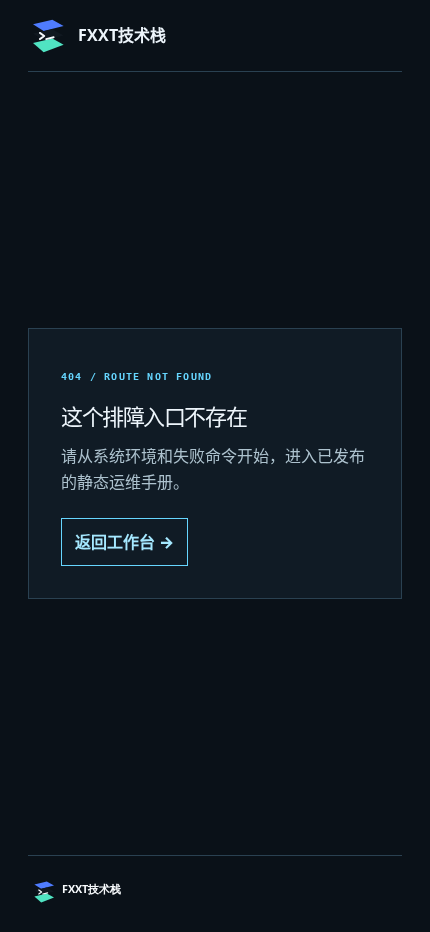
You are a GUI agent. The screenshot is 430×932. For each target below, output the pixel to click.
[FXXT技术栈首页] (123, 892)
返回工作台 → (124, 542)
